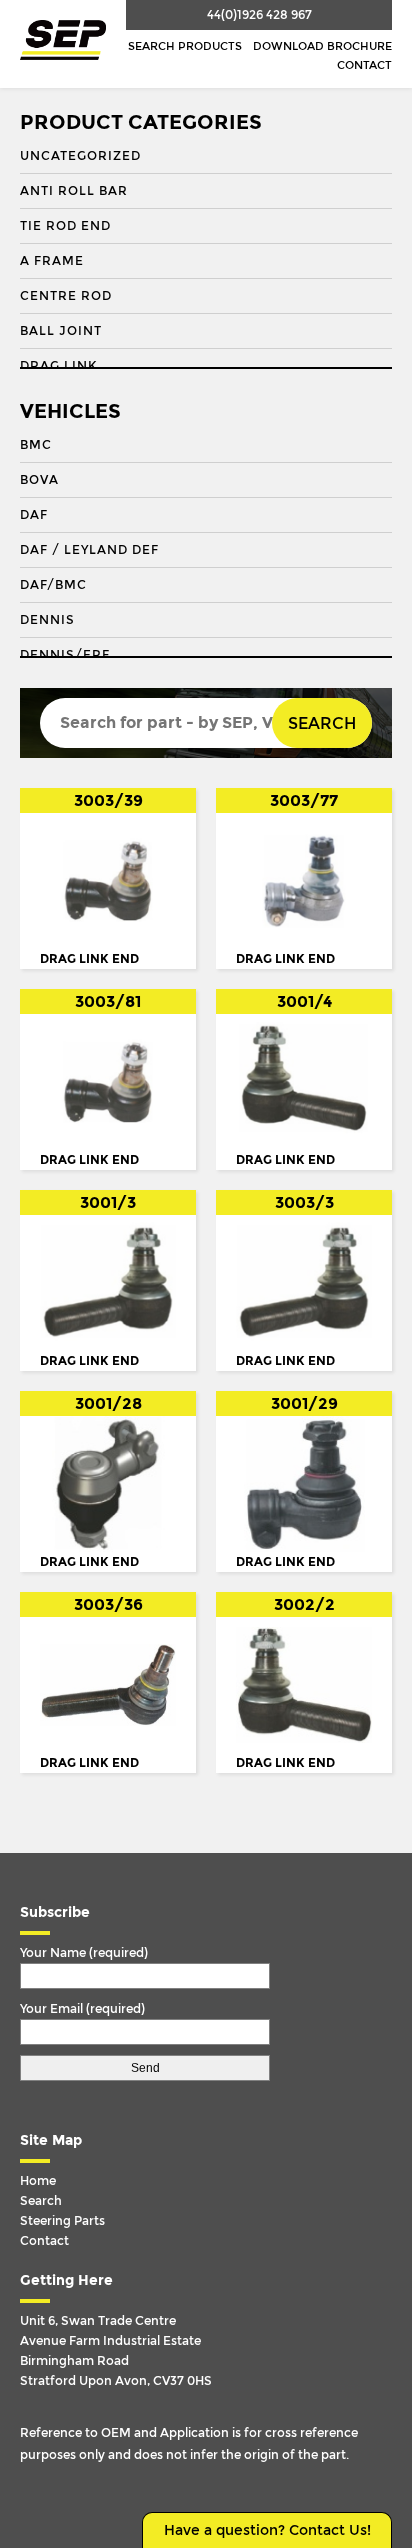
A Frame (52, 261)
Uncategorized (80, 156)
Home (38, 2181)
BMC (36, 445)
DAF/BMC (53, 585)
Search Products (185, 46)
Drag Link (58, 366)
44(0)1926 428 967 (259, 15)
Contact (364, 65)
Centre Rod (66, 296)
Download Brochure (322, 46)
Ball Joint (61, 331)
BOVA (39, 480)
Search (322, 723)
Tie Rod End (65, 226)
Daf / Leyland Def (89, 550)
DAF (34, 515)
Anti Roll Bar (74, 191)
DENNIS (47, 620)
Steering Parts (62, 2221)
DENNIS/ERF (65, 655)
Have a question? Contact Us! (267, 2530)
